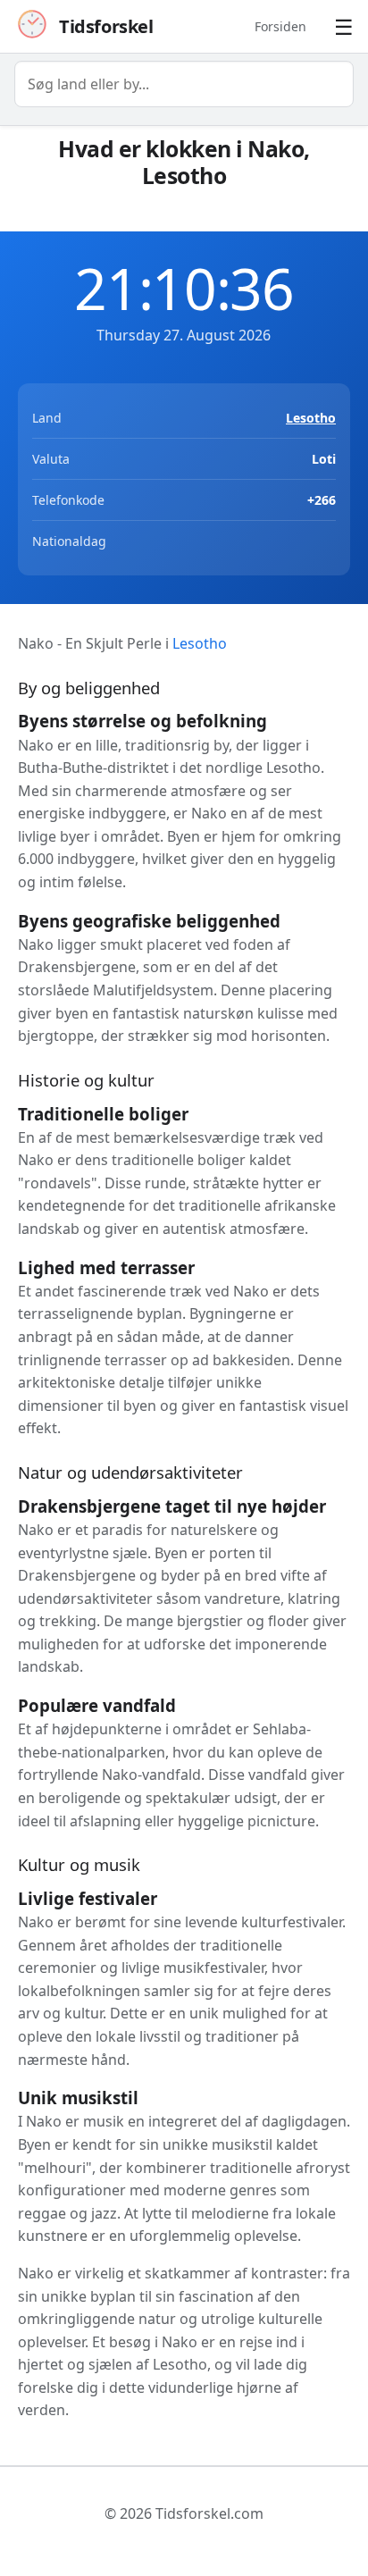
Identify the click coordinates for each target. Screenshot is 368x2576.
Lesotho (311, 418)
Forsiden (280, 26)
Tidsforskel (106, 26)
